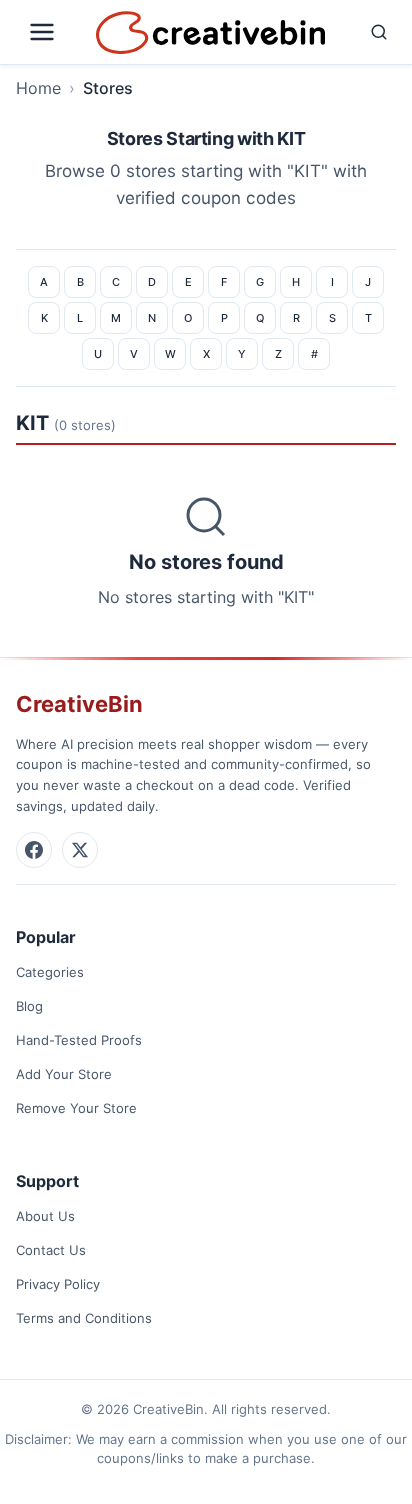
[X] (80, 850)
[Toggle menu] (52, 32)
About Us (45, 1216)
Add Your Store (64, 1074)
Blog (29, 1006)
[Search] (365, 32)
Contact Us (51, 1250)
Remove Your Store (76, 1108)
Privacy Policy (58, 1284)
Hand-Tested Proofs (79, 1040)
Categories (50, 972)
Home (38, 88)
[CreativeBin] (210, 32)
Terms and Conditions (84, 1318)
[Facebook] (34, 850)
